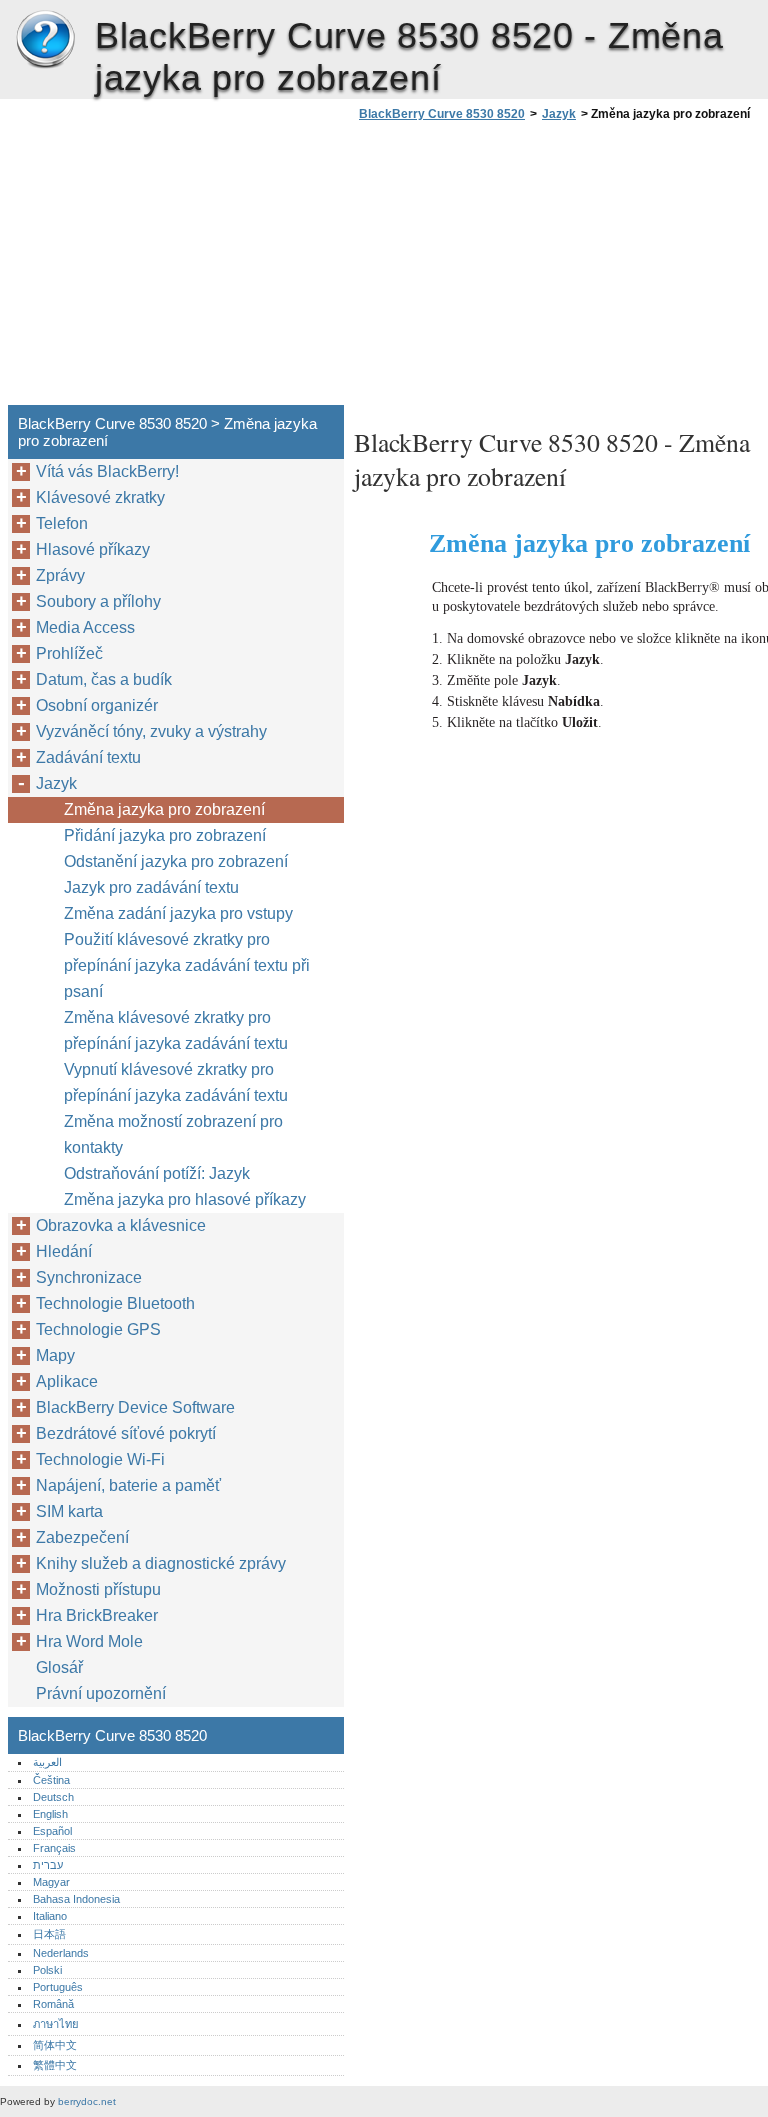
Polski (47, 1970)
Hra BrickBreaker (97, 1615)
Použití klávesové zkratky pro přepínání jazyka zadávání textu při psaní (187, 965)
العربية (47, 1762)
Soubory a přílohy (98, 601)
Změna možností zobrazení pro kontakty (173, 1134)
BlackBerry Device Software (135, 1407)
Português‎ (58, 1987)
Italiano (50, 1916)
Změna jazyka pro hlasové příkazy (185, 1199)
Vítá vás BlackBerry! (107, 471)
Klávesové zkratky (100, 497)
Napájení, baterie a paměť (128, 1485)
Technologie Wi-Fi (100, 1459)
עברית (48, 1865)
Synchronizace (89, 1277)
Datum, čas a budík (104, 679)
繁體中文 (55, 2065)
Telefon (62, 523)
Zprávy (60, 575)
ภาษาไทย (56, 2024)
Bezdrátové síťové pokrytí (126, 1433)
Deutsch (53, 1797)
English (50, 1814)
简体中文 (55, 2045)
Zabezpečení (82, 1537)
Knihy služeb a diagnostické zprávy (161, 1563)
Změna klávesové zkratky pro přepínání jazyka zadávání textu (176, 1030)
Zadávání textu (88, 757)
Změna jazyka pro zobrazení (164, 809)
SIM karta (69, 1511)
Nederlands (61, 1953)
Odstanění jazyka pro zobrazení (176, 861)
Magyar (51, 1882)
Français (54, 1848)
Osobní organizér (97, 705)
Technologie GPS (98, 1329)
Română (53, 2004)
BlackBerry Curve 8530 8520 (45, 40)
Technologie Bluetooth (115, 1303)
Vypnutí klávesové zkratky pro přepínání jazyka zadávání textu (176, 1082)
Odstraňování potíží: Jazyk (157, 1173)
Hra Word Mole (89, 1641)
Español (52, 1831)
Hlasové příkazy (93, 549)
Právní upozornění (101, 1693)
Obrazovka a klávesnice (121, 1225)
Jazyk (559, 114)
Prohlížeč (69, 653)
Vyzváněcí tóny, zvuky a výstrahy (151, 731)
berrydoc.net (87, 2101)
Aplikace (67, 1381)
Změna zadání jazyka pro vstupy (178, 913)
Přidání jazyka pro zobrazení (165, 835)
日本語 (49, 1934)
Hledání (64, 1251)
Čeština (51, 1780)
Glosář (59, 1667)
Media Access (85, 627)
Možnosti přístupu (98, 1589)
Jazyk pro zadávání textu (151, 887)
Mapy (55, 1355)
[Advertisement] (522, 269)
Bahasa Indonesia (76, 1899)
